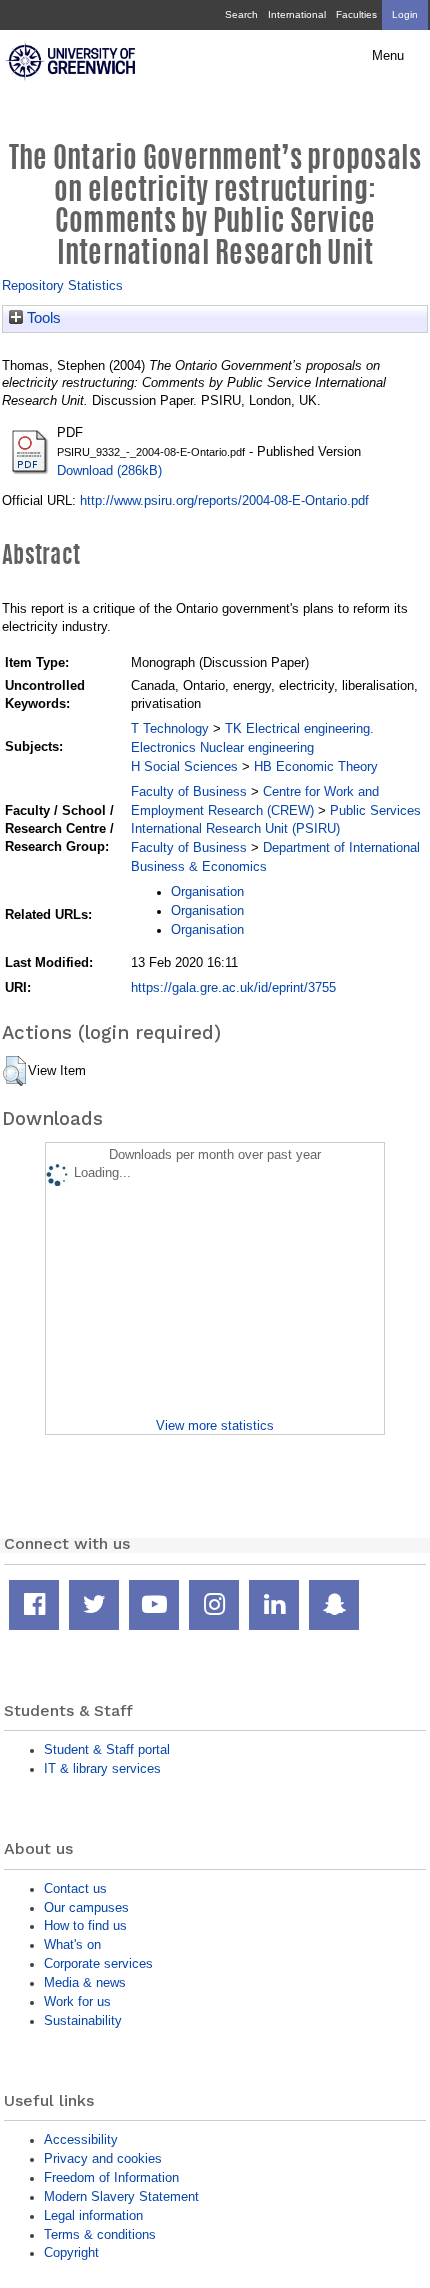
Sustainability (83, 2020)
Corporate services (98, 1963)
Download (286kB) (109, 470)
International (297, 14)
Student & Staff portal (107, 1749)
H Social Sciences (184, 766)
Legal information (93, 2215)
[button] (14, 1071)
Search (241, 14)
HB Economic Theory (316, 766)
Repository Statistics (62, 285)
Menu (388, 56)
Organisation (207, 891)
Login (405, 14)
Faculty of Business (189, 791)
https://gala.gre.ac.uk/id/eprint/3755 (233, 987)
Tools (42, 318)
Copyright (71, 2252)
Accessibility (81, 2139)
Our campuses (86, 1907)
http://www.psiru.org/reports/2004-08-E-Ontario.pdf (224, 500)
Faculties (356, 14)
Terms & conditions (100, 2234)
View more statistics (215, 1425)
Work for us (77, 2001)
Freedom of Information (111, 2177)
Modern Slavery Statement (121, 2196)
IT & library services (102, 1768)
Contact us (75, 1888)
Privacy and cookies (103, 2158)
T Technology (170, 728)
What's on (72, 1944)
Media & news (85, 1982)
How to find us (85, 1925)
